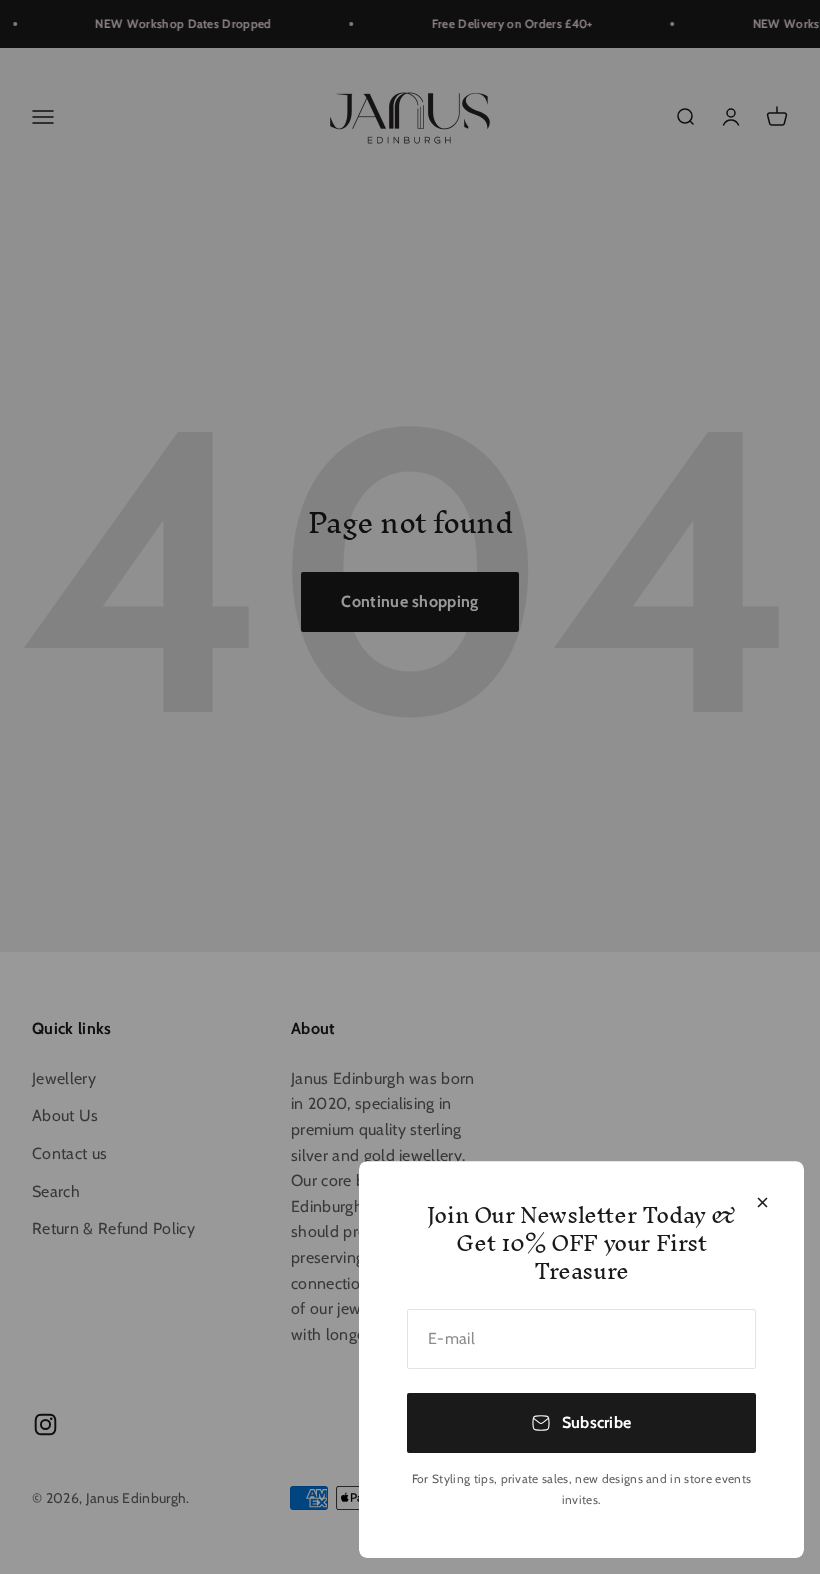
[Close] (762, 1202)
